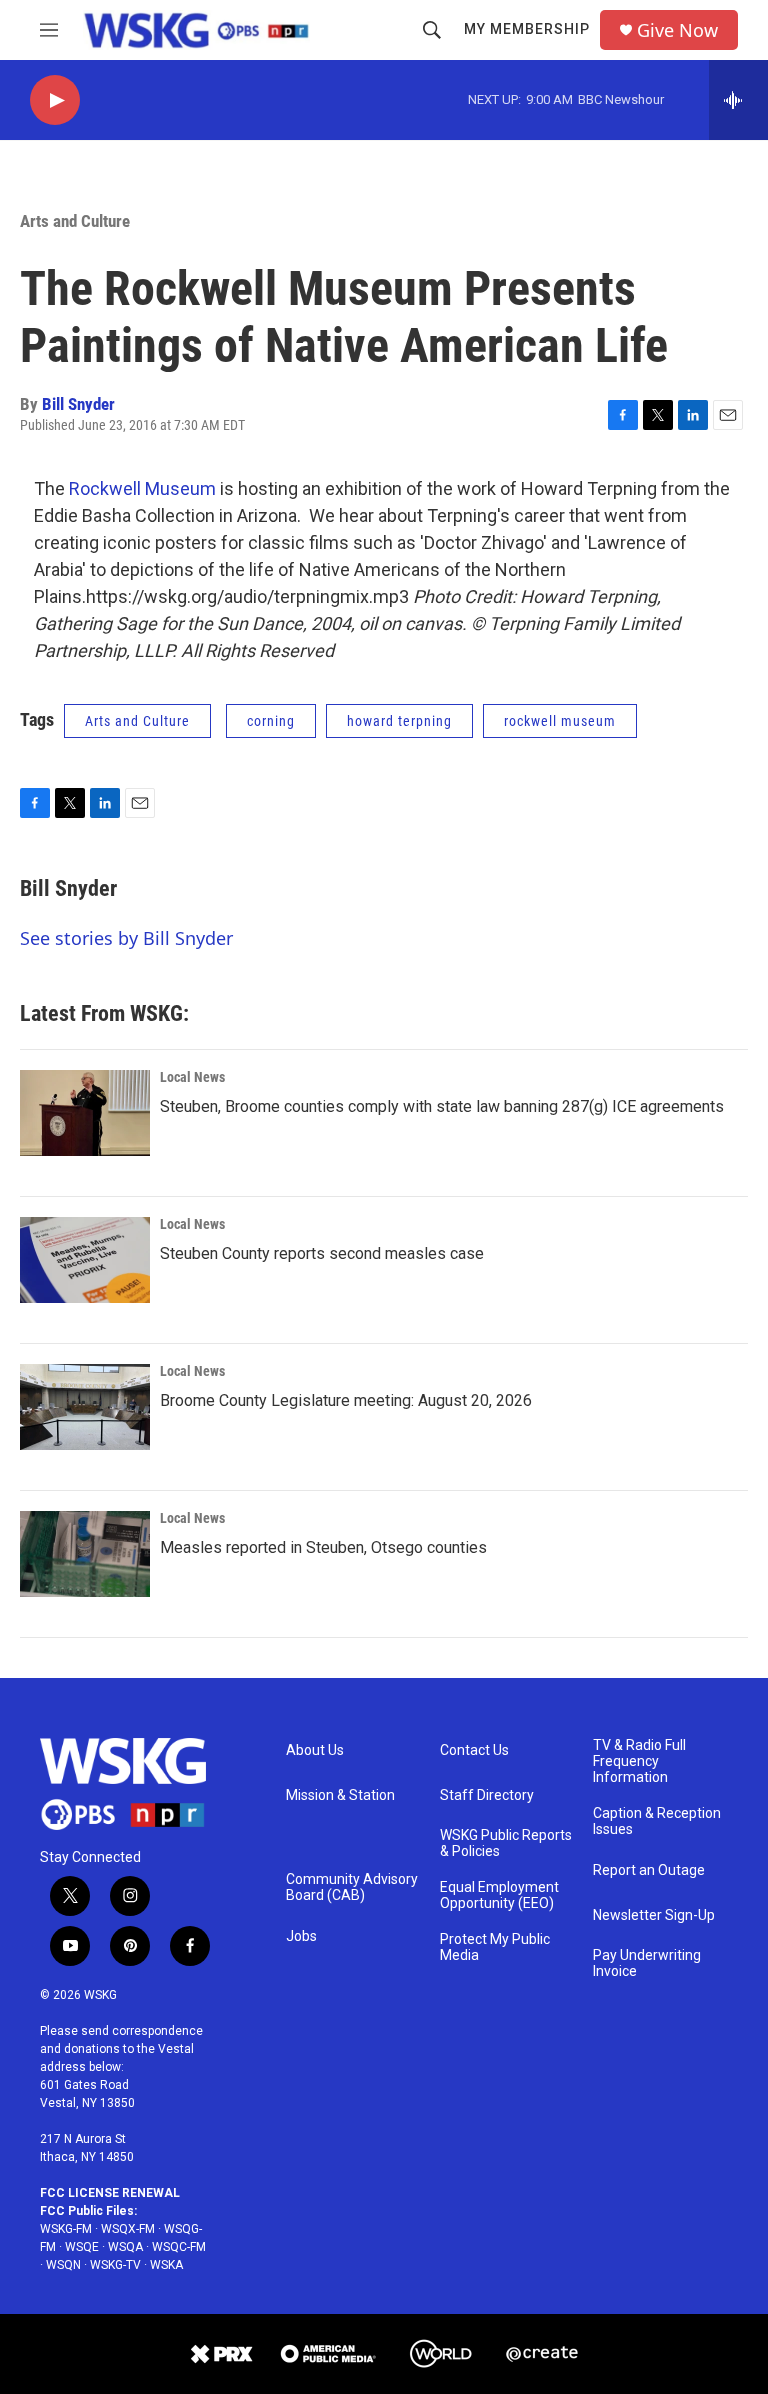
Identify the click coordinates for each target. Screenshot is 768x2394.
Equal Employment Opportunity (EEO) (499, 1895)
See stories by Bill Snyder (126, 938)
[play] (55, 100)
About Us (315, 1750)
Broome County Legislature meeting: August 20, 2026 (346, 1400)
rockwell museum (560, 721)
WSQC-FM (179, 2247)
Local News (192, 1077)
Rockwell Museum (142, 488)
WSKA (166, 2265)
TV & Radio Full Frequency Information (639, 1761)
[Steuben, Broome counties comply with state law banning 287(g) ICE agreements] (85, 1113)
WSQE (82, 2247)
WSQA (125, 2247)
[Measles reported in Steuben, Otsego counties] (85, 1554)
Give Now (677, 30)
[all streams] (738, 100)
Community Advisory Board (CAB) (352, 1887)
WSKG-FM (66, 2229)
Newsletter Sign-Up (654, 1915)
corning (271, 721)
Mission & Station (340, 1795)
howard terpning (399, 721)
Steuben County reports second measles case (322, 1253)
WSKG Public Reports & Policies (506, 1843)
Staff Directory (487, 1795)
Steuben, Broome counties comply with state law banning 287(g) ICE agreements (442, 1106)
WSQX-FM (128, 2229)
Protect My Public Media (495, 1947)
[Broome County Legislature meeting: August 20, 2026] (85, 1407)
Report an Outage (649, 1870)
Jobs (301, 1936)
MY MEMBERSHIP (527, 29)
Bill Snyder (78, 404)
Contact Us (474, 1750)
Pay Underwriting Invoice (647, 1963)
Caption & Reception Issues (657, 1821)
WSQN (63, 2265)
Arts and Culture (75, 221)
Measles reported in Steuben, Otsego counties (323, 1547)
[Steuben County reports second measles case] (85, 1260)
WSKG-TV (115, 2265)
